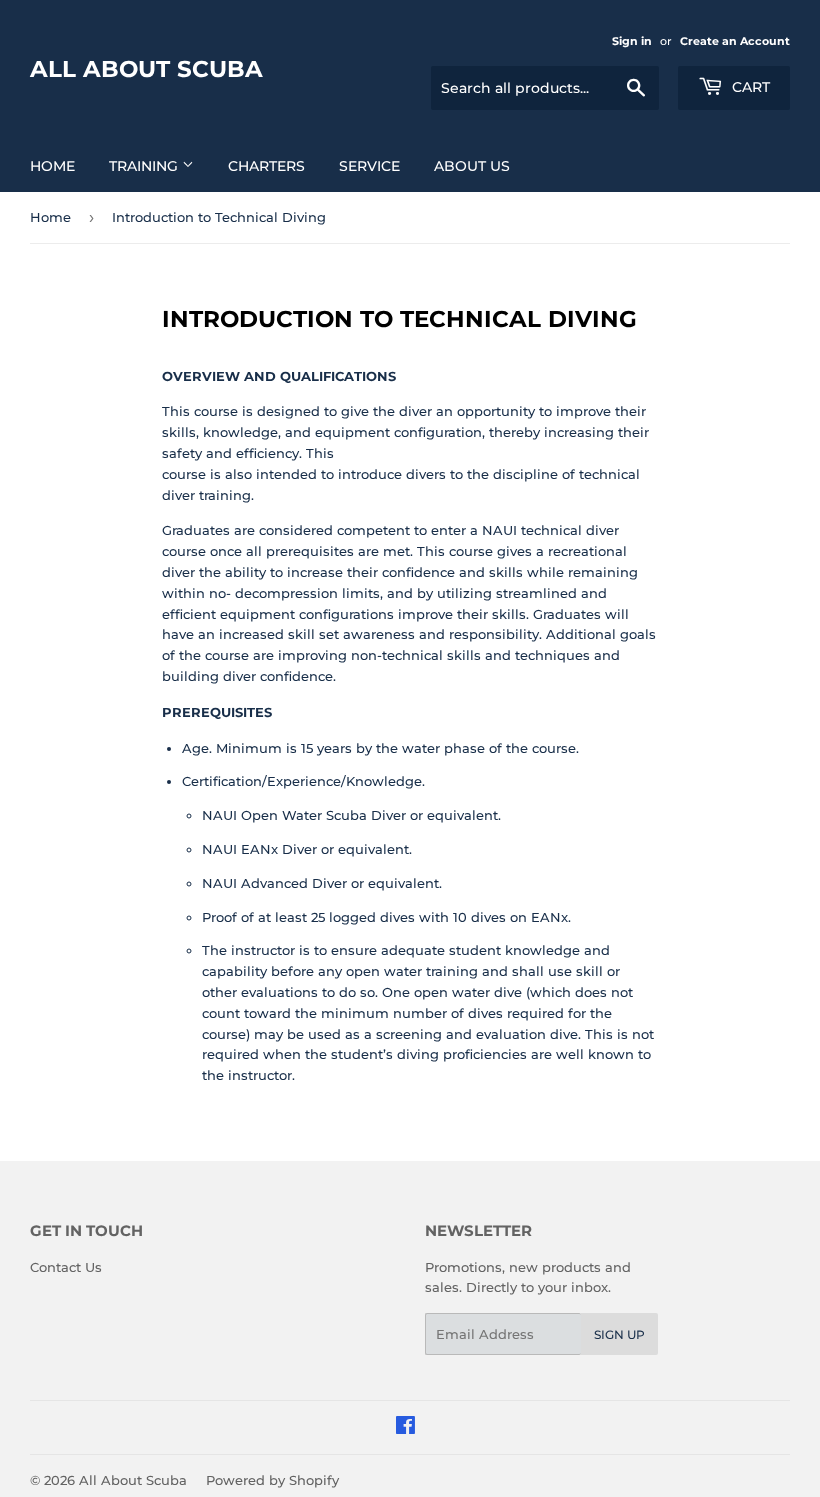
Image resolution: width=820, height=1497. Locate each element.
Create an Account (735, 41)
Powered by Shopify (272, 1480)
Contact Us (66, 1267)
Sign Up (619, 1334)
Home (52, 166)
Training (145, 166)
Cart (749, 87)
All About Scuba (146, 69)
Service (369, 166)
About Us (472, 166)
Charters (266, 166)
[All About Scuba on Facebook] (405, 1428)
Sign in (632, 41)
